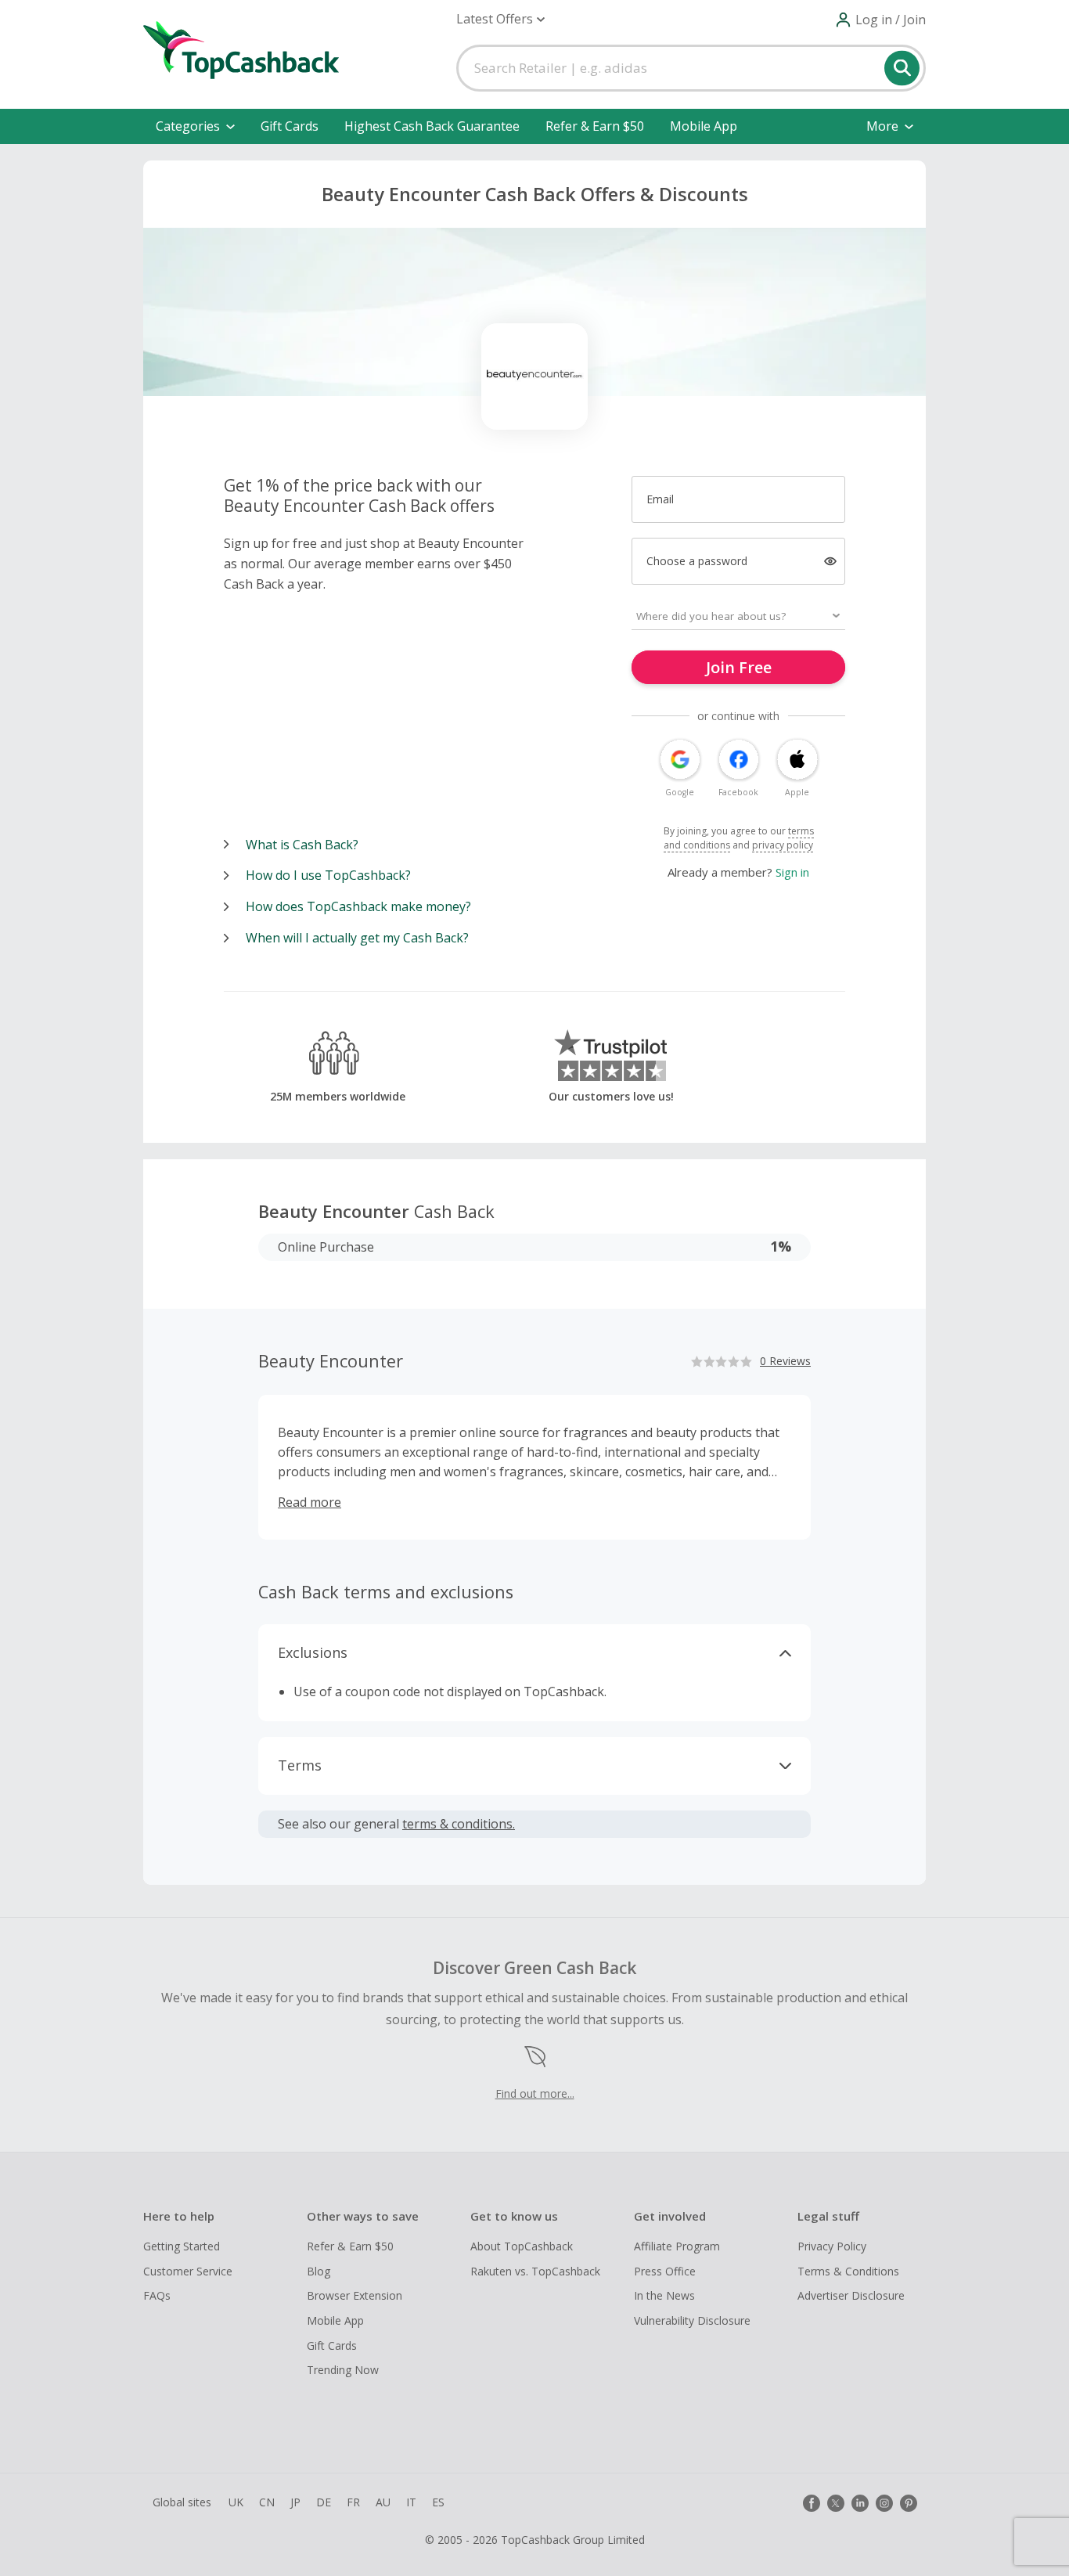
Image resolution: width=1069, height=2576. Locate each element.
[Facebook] (812, 2503)
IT (411, 2502)
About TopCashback (522, 2246)
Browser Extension (355, 2295)
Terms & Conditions (848, 2271)
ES (438, 2502)
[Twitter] (836, 2503)
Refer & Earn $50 (595, 126)
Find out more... (535, 2093)
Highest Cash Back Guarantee (432, 126)
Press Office (665, 2271)
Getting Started (182, 2246)
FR (353, 2502)
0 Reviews (785, 1361)
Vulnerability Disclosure (692, 2320)
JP (295, 2502)
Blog (319, 2271)
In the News (664, 2295)
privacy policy (783, 845)
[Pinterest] (909, 2503)
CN (267, 2502)
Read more (310, 1502)
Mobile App (704, 126)
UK (236, 2502)
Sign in (792, 872)
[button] (500, 19)
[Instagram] (884, 2503)
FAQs (157, 2295)
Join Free (739, 667)
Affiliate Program (677, 2246)
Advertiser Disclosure (851, 2295)
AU (383, 2502)
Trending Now (343, 2370)
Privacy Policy (832, 2246)
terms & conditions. (459, 1824)
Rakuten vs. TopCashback (535, 2271)
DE (324, 2502)
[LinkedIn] (860, 2503)
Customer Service (188, 2271)
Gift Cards (290, 126)
